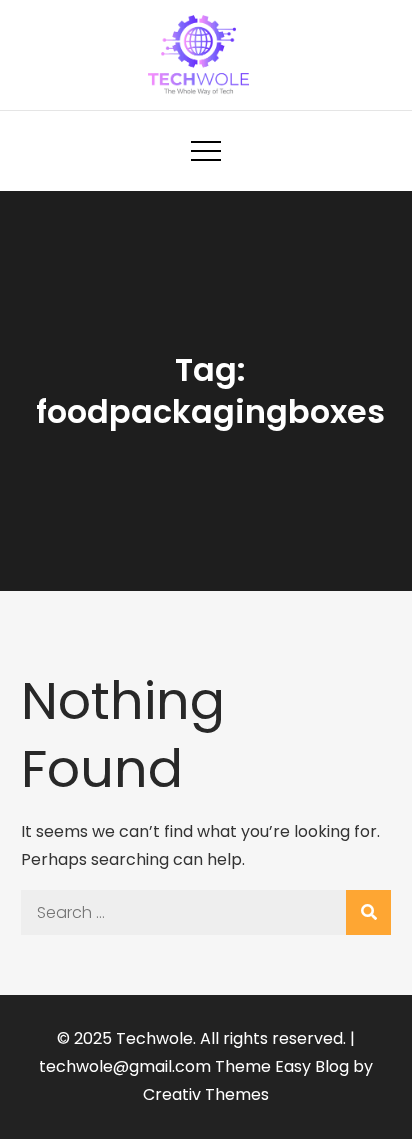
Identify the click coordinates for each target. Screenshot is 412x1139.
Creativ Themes (206, 1094)
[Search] (368, 912)
